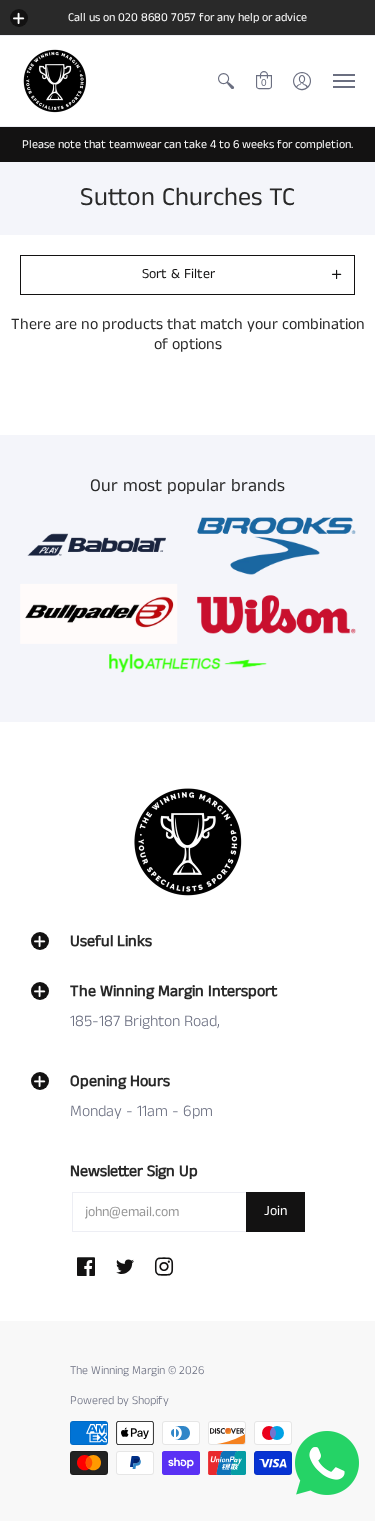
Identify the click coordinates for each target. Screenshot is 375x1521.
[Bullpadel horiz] (99, 614)
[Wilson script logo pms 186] (277, 614)
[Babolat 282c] (99, 545)
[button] (19, 18)
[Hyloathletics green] (188, 662)
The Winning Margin (119, 1370)
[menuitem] (226, 81)
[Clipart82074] (277, 545)
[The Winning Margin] (55, 81)
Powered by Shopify (119, 1400)
